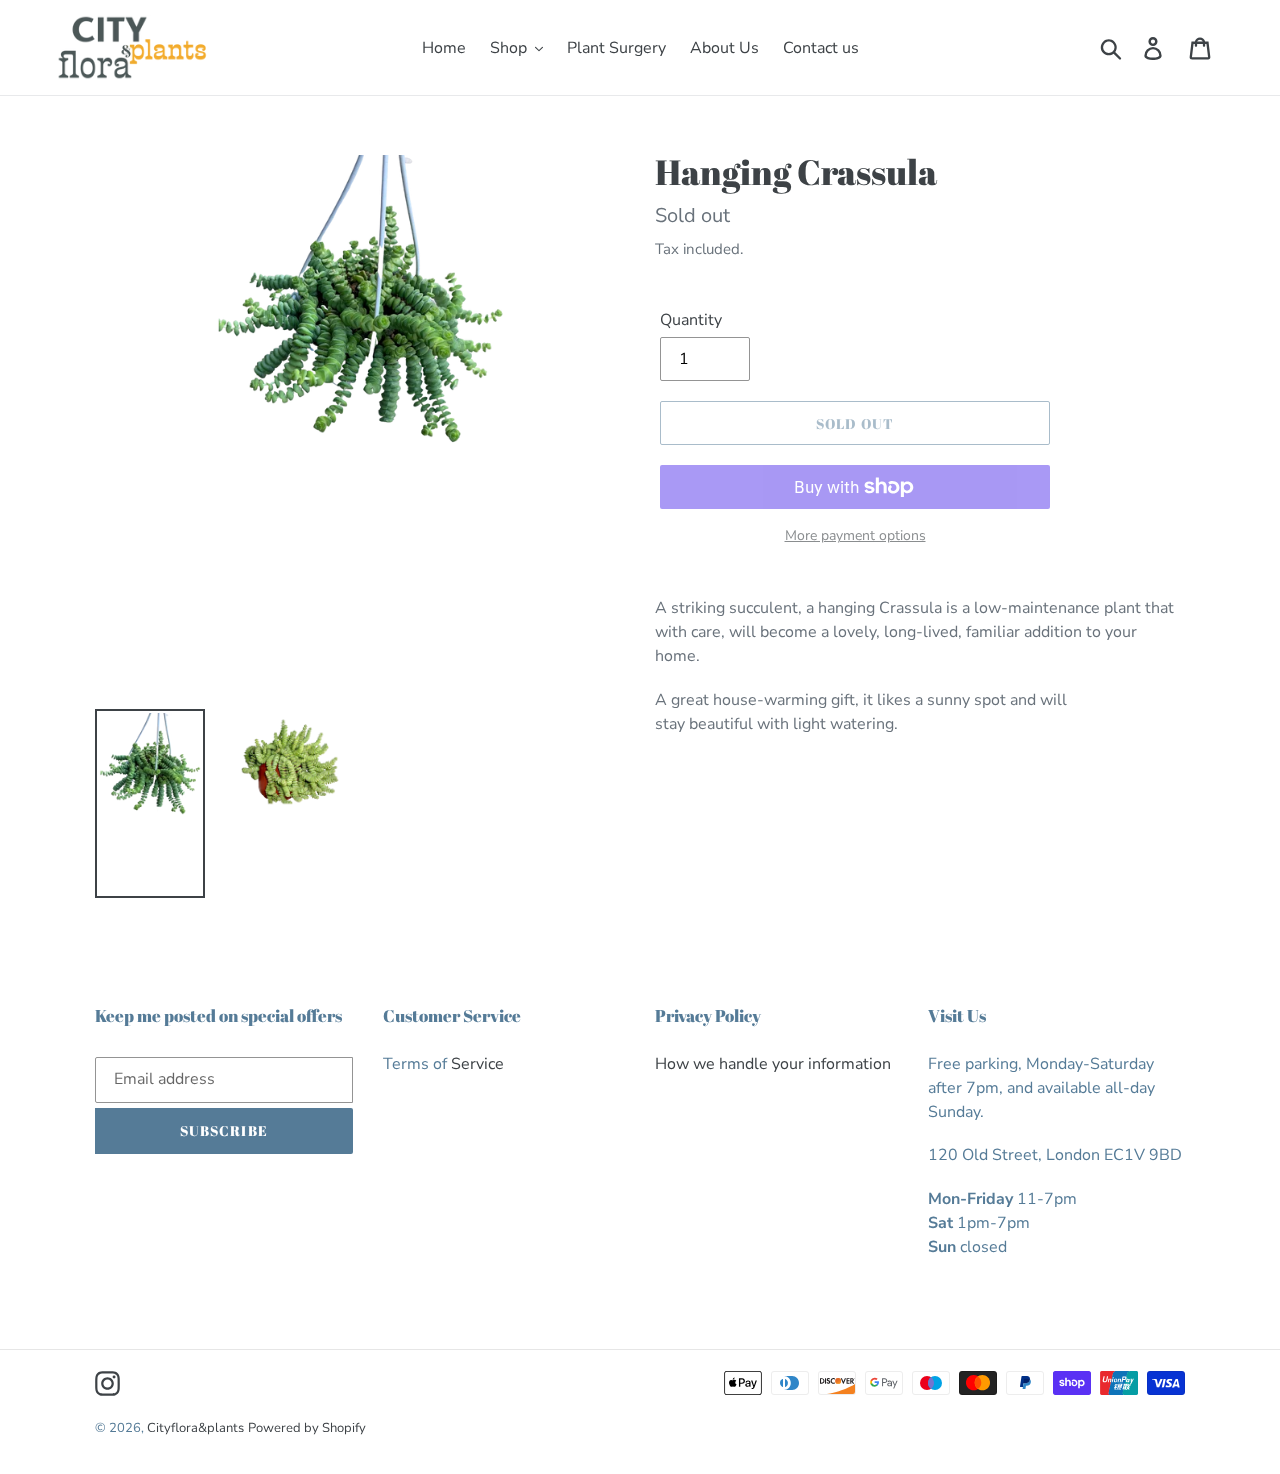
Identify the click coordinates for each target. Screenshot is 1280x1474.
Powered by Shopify (307, 1428)
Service (477, 1064)
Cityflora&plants (195, 1428)
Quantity (691, 320)
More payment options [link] (855, 535)
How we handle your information (773, 1064)
